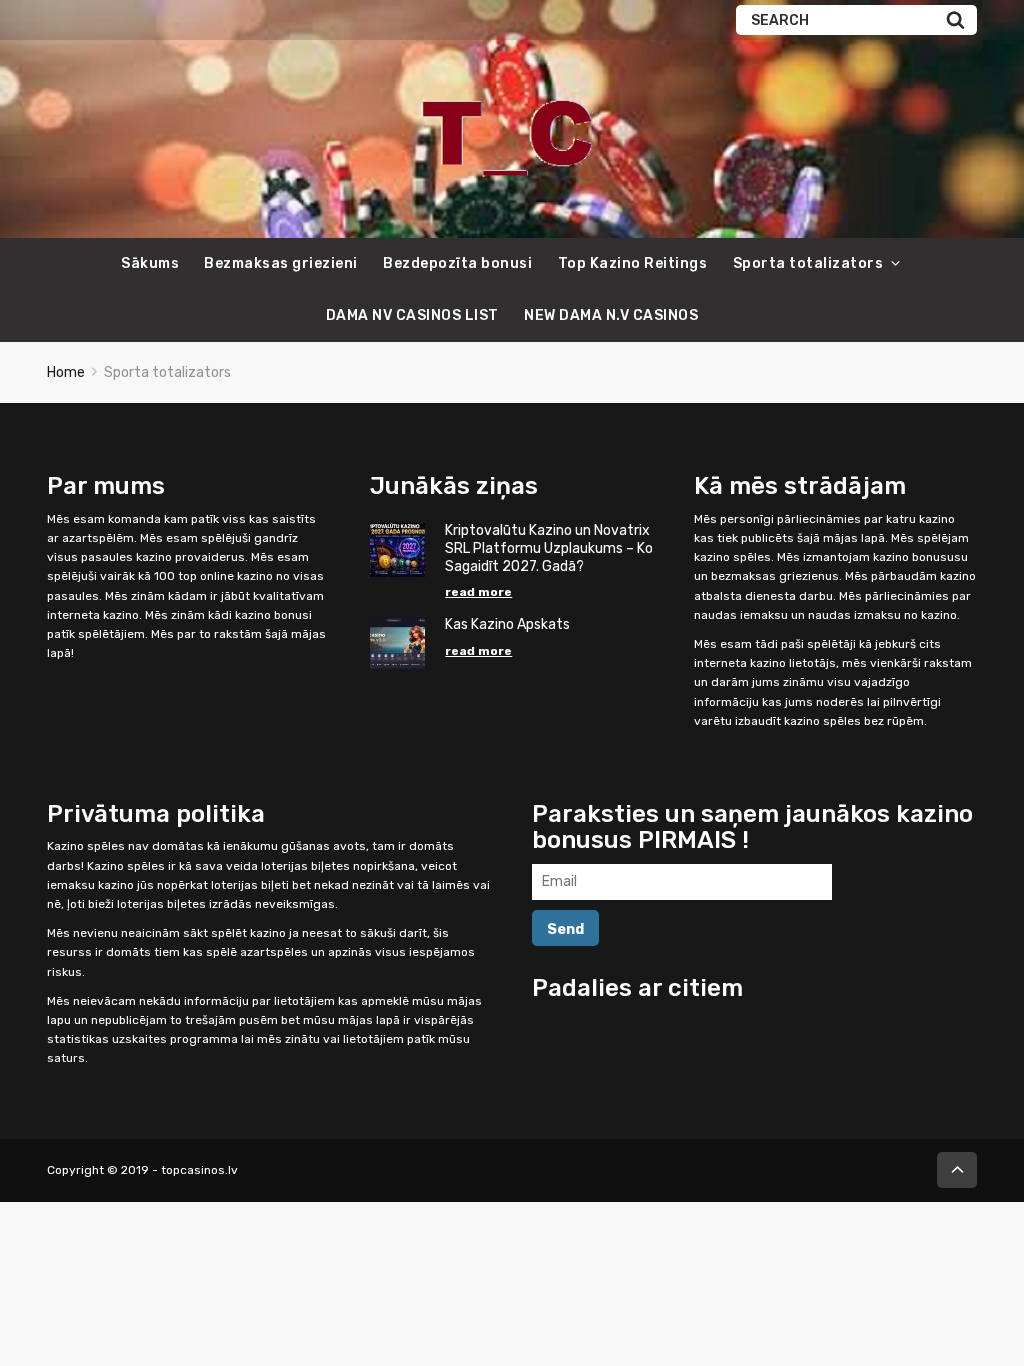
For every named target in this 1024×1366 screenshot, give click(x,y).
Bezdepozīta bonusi (457, 263)
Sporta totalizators (808, 263)
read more (478, 592)
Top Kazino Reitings (633, 263)
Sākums (150, 263)
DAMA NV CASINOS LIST (412, 315)
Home (66, 372)
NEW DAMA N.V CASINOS (611, 315)
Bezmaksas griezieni (281, 263)
